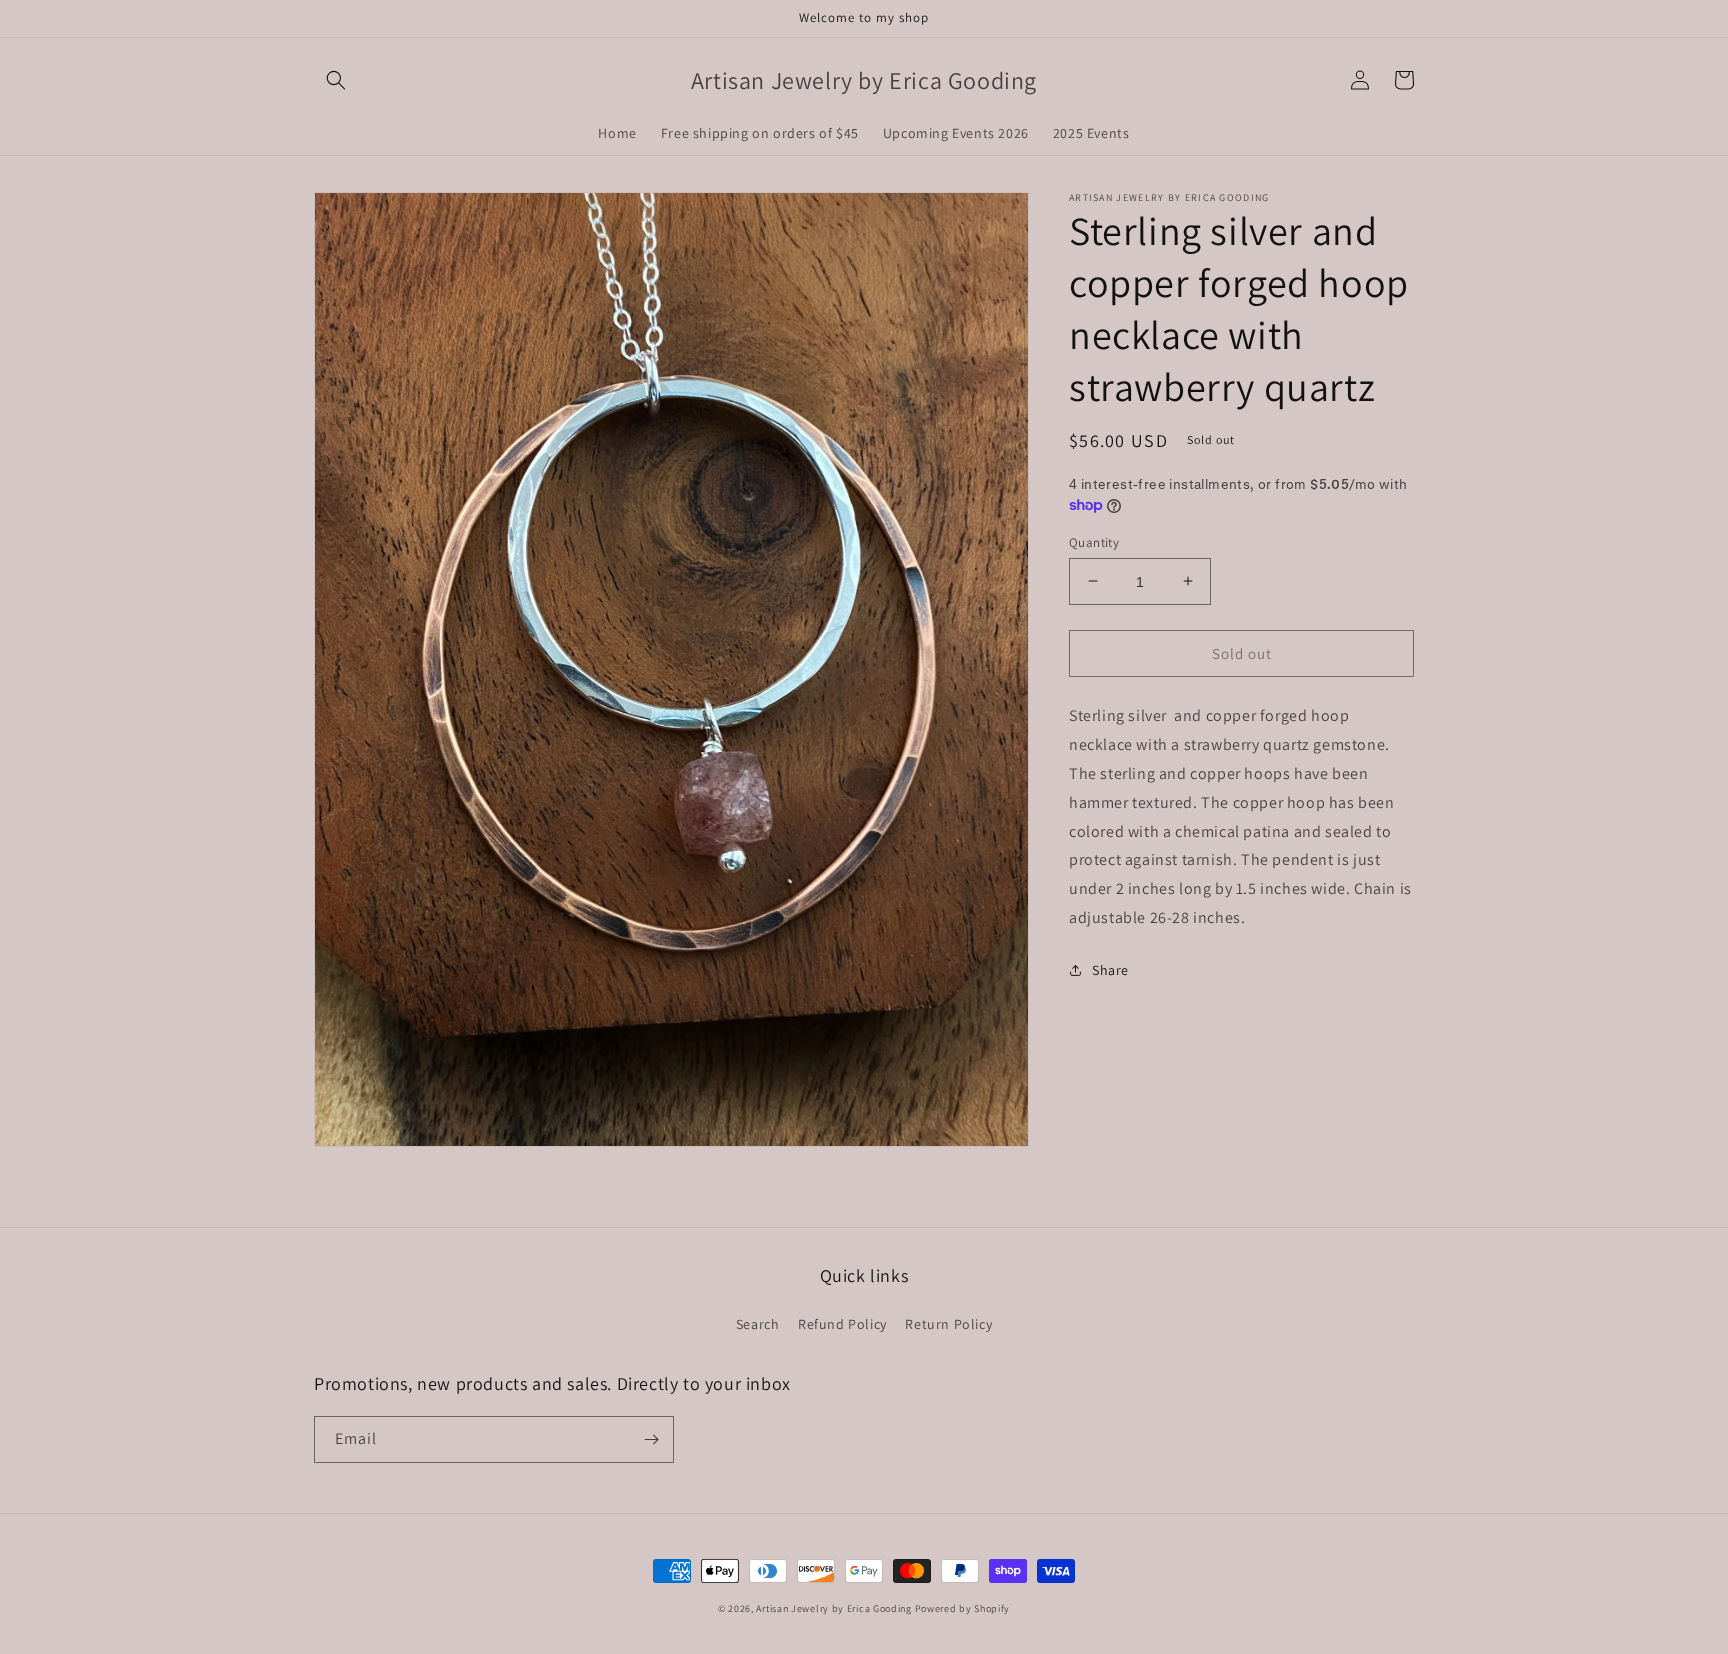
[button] (336, 80)
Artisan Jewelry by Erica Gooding (833, 1608)
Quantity (1094, 541)
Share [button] (1110, 969)
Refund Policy (842, 1324)
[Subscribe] (651, 1439)
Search (758, 1324)
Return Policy (948, 1324)
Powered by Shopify (963, 1608)
